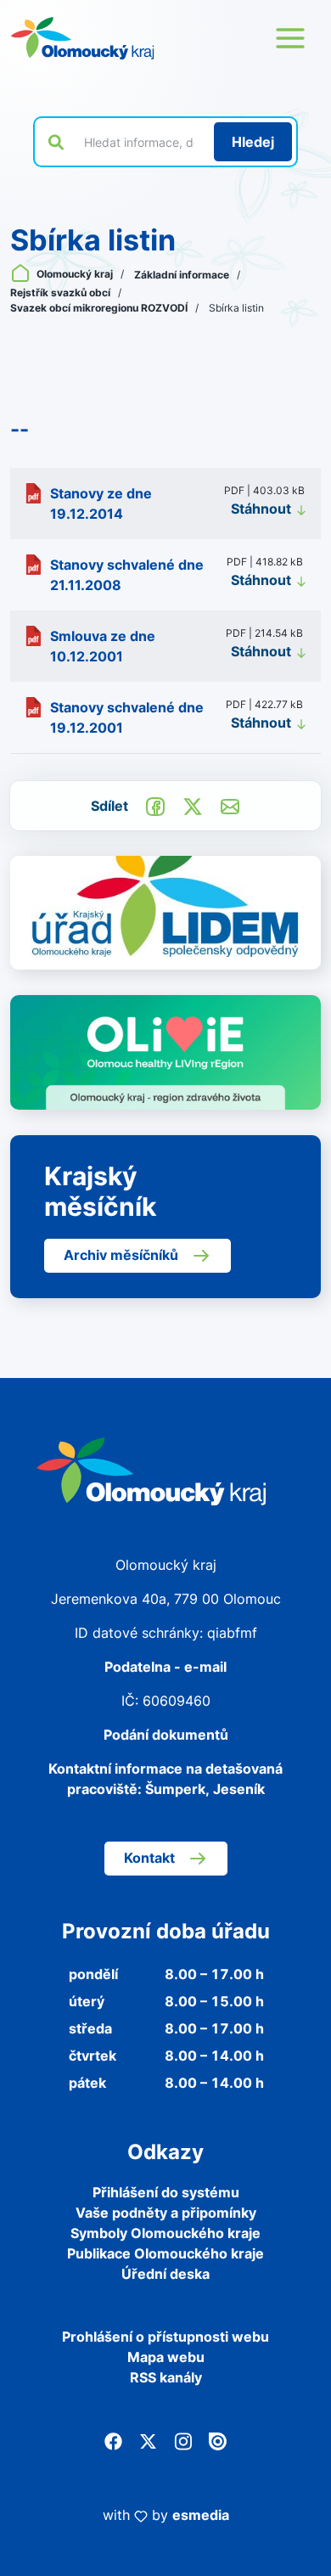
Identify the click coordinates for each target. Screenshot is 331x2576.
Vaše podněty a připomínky (166, 2213)
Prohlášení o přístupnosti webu (165, 2337)
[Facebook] (113, 2440)
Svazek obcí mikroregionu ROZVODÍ (100, 308)
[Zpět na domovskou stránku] (82, 38)
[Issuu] (218, 2440)
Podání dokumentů (166, 1735)
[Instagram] (183, 2440)
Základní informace (183, 275)
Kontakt (149, 1858)
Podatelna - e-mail (165, 1667)
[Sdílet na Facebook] (155, 805)
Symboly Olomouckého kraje (165, 2233)
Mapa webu (166, 2357)
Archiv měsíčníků (121, 1255)
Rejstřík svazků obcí (62, 292)
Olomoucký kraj (75, 274)
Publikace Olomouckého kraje (165, 2253)
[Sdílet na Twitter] (193, 805)
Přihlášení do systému (166, 2192)
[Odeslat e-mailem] (230, 805)
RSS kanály (166, 2377)
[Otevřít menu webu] (290, 38)
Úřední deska (165, 2274)
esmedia (201, 2515)
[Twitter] (148, 2440)
